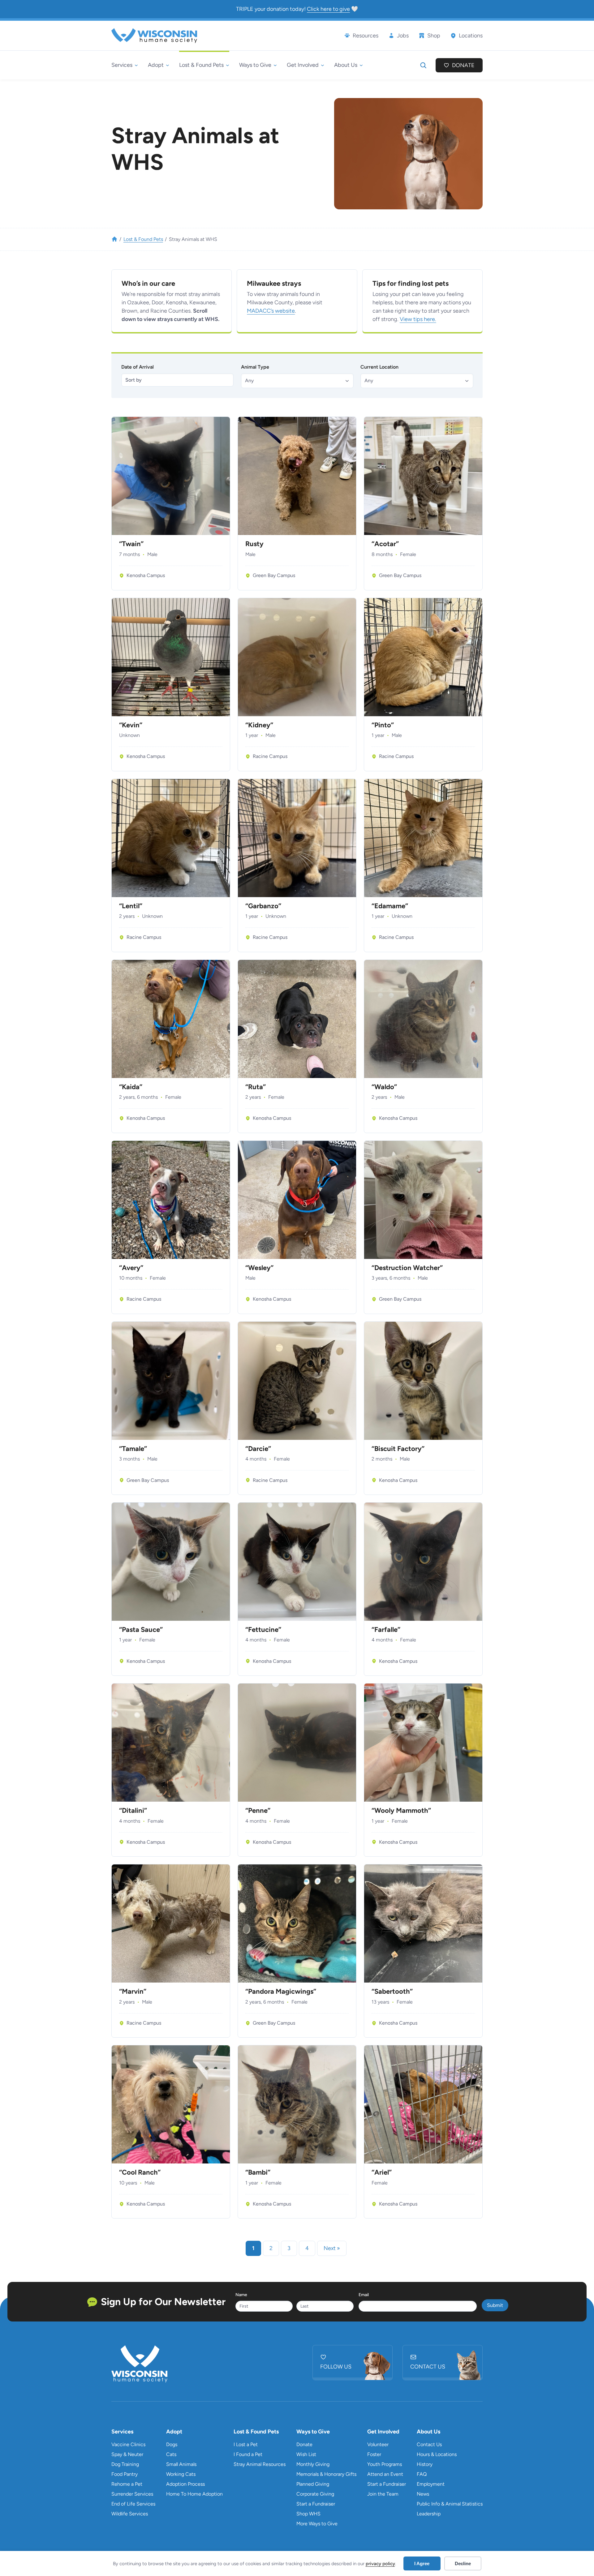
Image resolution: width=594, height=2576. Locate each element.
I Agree (422, 2563)
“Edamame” (390, 906)
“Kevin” (131, 725)
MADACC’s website (271, 311)
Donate (463, 65)
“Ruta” (256, 1087)
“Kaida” (131, 1087)
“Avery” (131, 1268)
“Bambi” (258, 2172)
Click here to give (328, 9)
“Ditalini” (133, 1811)
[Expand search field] (423, 65)
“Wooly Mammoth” (401, 1811)
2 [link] (271, 2248)
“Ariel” (382, 2172)
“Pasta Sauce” (141, 1630)
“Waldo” (384, 1087)
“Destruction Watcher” (407, 1268)
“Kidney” (259, 725)
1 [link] (253, 2248)
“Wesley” (259, 1268)
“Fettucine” (263, 1630)
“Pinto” (383, 725)
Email (364, 2295)
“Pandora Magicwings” (281, 1992)
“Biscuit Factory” (398, 1449)
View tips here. (418, 319)
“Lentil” (131, 906)
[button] (297, 381)
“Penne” (258, 1811)
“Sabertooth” (392, 1992)
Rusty (254, 544)
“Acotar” (385, 544)
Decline (463, 2563)
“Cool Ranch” (140, 2172)
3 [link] (289, 2248)
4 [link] (307, 2248)
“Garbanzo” (263, 906)
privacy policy (380, 2564)
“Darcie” (258, 1449)
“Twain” (131, 544)
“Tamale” (133, 1449)
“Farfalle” (386, 1630)
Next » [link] (332, 2248)
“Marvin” (133, 1992)
